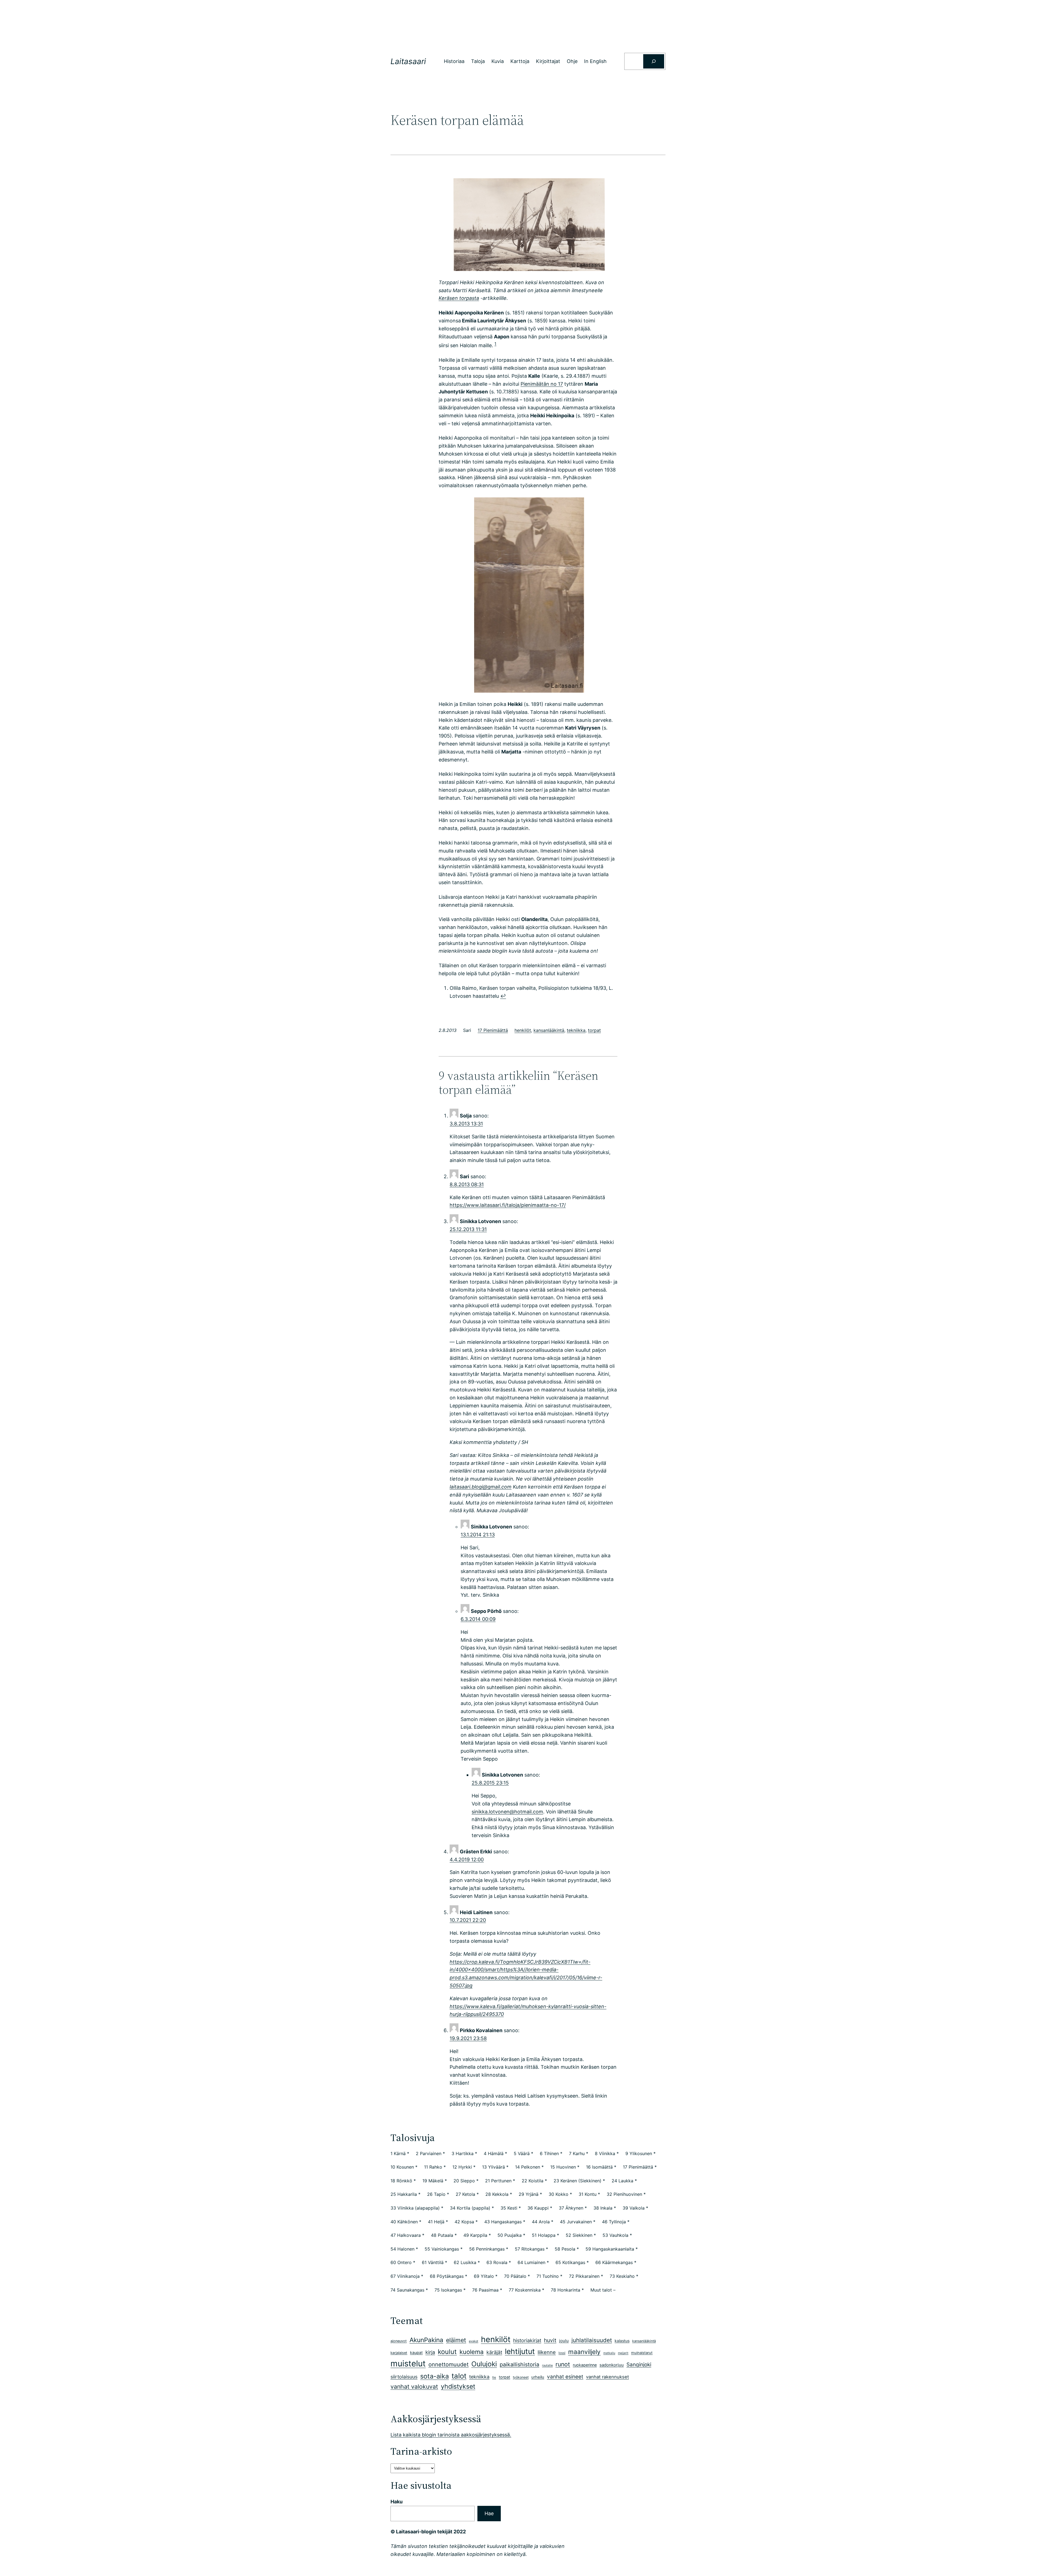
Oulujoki (484, 2364)
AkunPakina (426, 2340)
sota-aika (435, 2376)
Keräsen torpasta (459, 298)
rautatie (547, 2365)
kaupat (416, 2352)
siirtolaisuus (404, 2377)
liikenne (547, 2352)
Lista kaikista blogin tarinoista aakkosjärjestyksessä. (451, 2435)
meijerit (623, 2353)
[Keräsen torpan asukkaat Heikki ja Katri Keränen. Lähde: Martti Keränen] (528, 595)
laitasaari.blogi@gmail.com (481, 1487)
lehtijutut (520, 2351)
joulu (564, 2341)
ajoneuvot (399, 2341)
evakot (474, 2341)
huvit (550, 2340)
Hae (489, 2513)
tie (494, 2377)
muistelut (408, 2363)
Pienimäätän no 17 (542, 384)
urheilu (538, 2377)
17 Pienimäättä (493, 1030)
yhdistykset (458, 2386)
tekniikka (576, 1030)
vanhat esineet (565, 2377)
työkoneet (521, 2377)
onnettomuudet (449, 2364)
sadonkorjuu (612, 2365)
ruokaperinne (585, 2365)
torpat (594, 1030)
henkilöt (523, 1030)
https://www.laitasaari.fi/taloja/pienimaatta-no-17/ (508, 1205)
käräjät (494, 2352)
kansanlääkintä (549, 1030)
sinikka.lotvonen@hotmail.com (507, 1812)
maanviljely (584, 2352)
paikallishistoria (519, 2364)
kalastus (622, 2341)
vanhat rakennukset (607, 2377)
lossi (562, 2353)
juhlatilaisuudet (592, 2340)
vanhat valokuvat (414, 2386)
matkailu (609, 2353)
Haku (397, 2502)
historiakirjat (527, 2340)
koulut (447, 2352)
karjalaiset (399, 2353)
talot (459, 2376)
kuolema (472, 2352)
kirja (430, 2352)
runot (563, 2364)
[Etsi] (654, 61)
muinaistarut (642, 2353)
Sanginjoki (639, 2365)
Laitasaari (408, 61)
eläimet (456, 2340)
